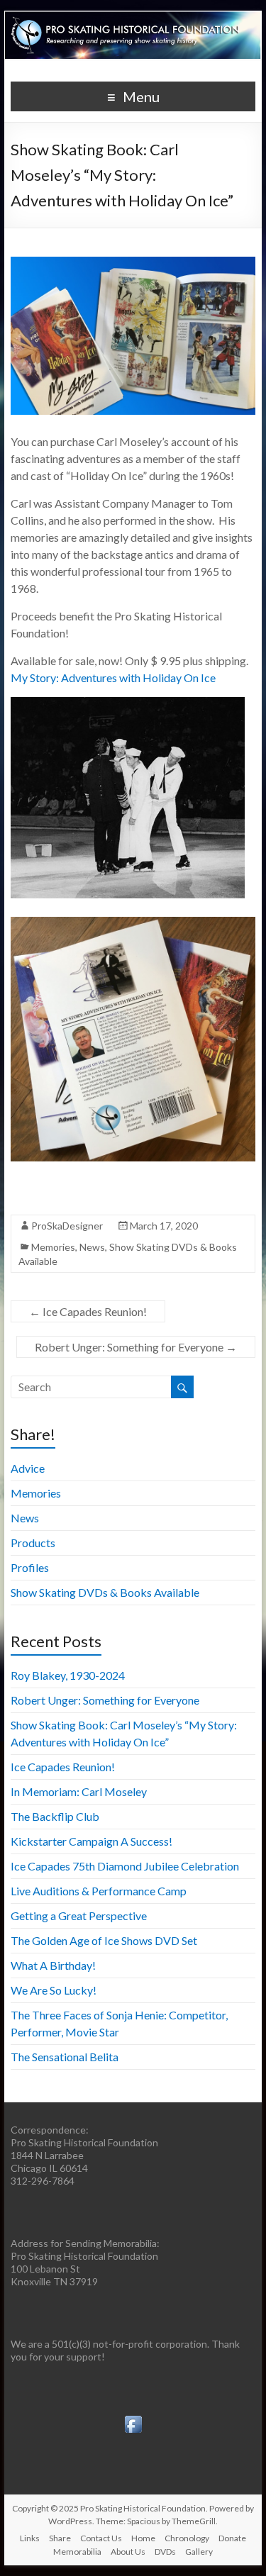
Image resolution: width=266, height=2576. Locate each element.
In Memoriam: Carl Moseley (79, 1791)
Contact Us (101, 2538)
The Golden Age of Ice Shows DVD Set (104, 1940)
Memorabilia (77, 2552)
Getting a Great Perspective (79, 1916)
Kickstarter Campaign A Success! (92, 1841)
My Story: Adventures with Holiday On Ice (113, 678)
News (92, 1247)
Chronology (187, 2538)
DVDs (165, 2552)
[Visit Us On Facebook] (133, 2419)
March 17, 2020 (164, 1226)
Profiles (30, 1567)
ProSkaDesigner (67, 1226)
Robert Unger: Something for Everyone (136, 1347)
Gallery (199, 2552)
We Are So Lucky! (54, 1990)
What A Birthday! (53, 1965)
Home (143, 2538)
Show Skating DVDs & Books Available (105, 1592)
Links (30, 2538)
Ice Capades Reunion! (88, 1311)
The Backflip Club (55, 1816)
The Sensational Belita (65, 2057)
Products (33, 1543)
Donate (232, 2538)
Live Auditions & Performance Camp (99, 1891)
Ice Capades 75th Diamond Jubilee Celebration (125, 1866)
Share (60, 2538)
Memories (53, 1247)
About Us (128, 2552)
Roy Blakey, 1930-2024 (68, 1675)
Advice (28, 1468)
